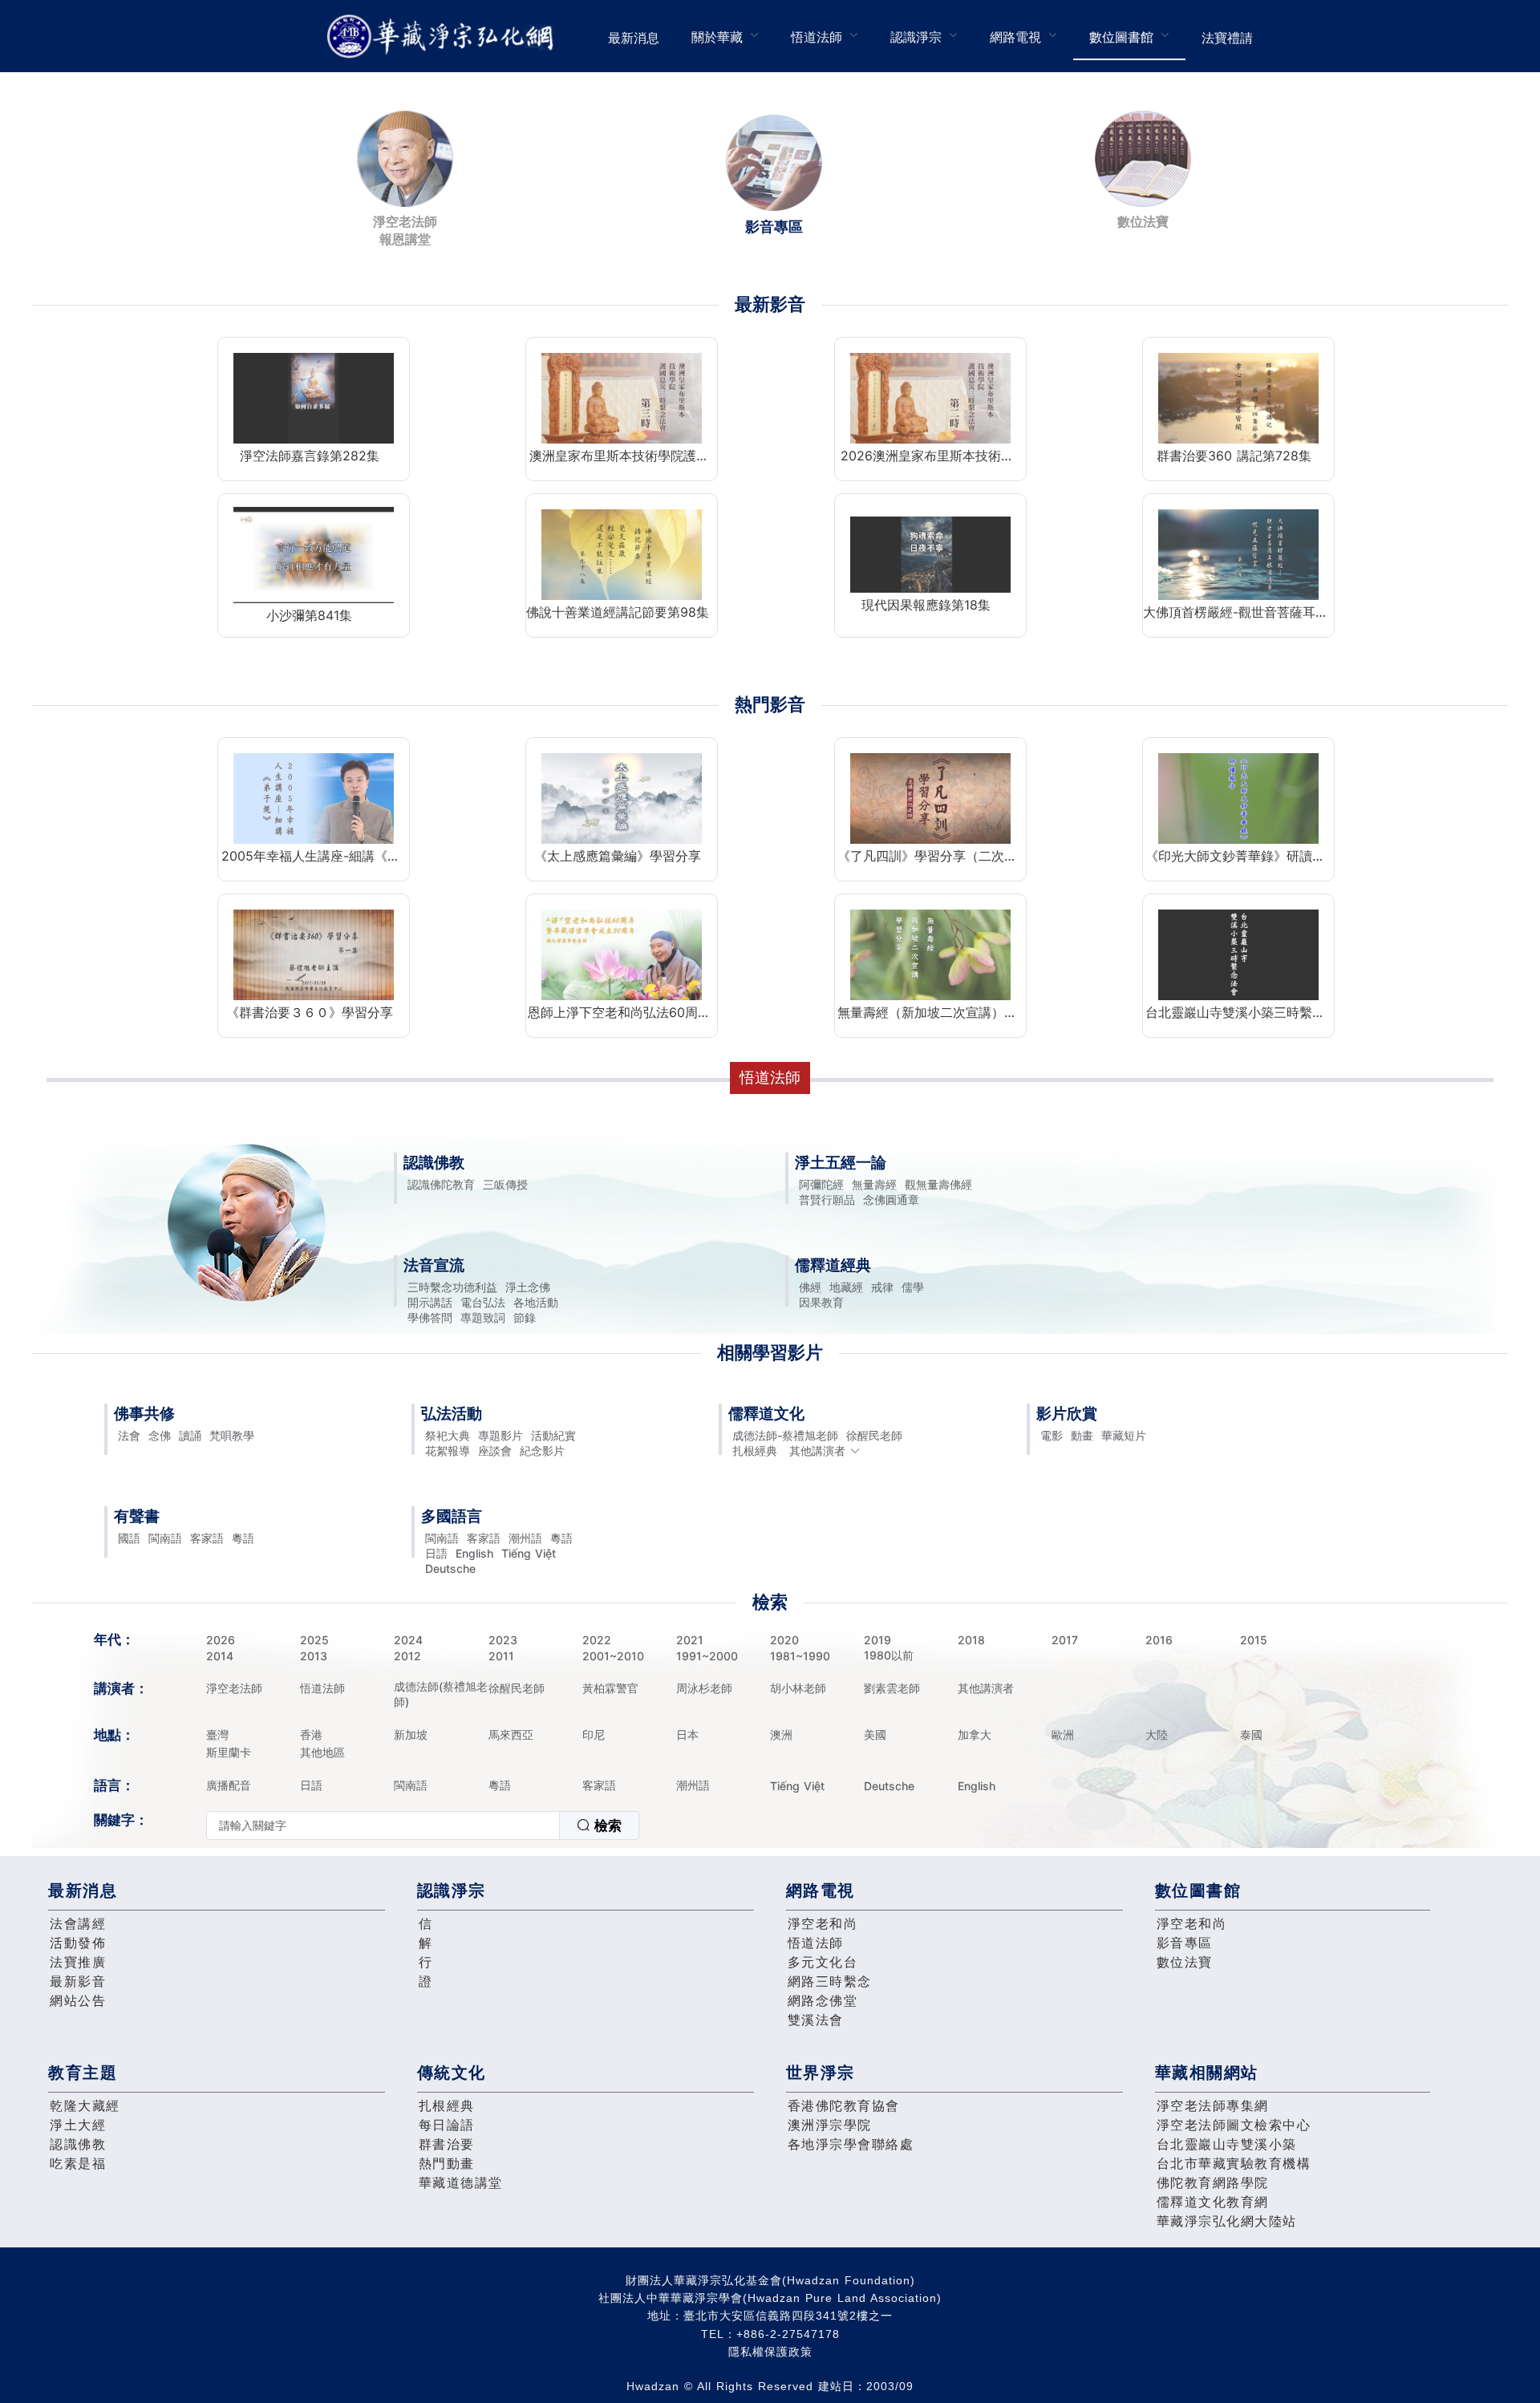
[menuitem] (634, 36)
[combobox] (423, 1826)
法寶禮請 (1227, 38)
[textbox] (383, 1826)
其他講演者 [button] (817, 1451)
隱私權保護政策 (770, 2352)
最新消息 (634, 38)
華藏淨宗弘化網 (444, 36)
